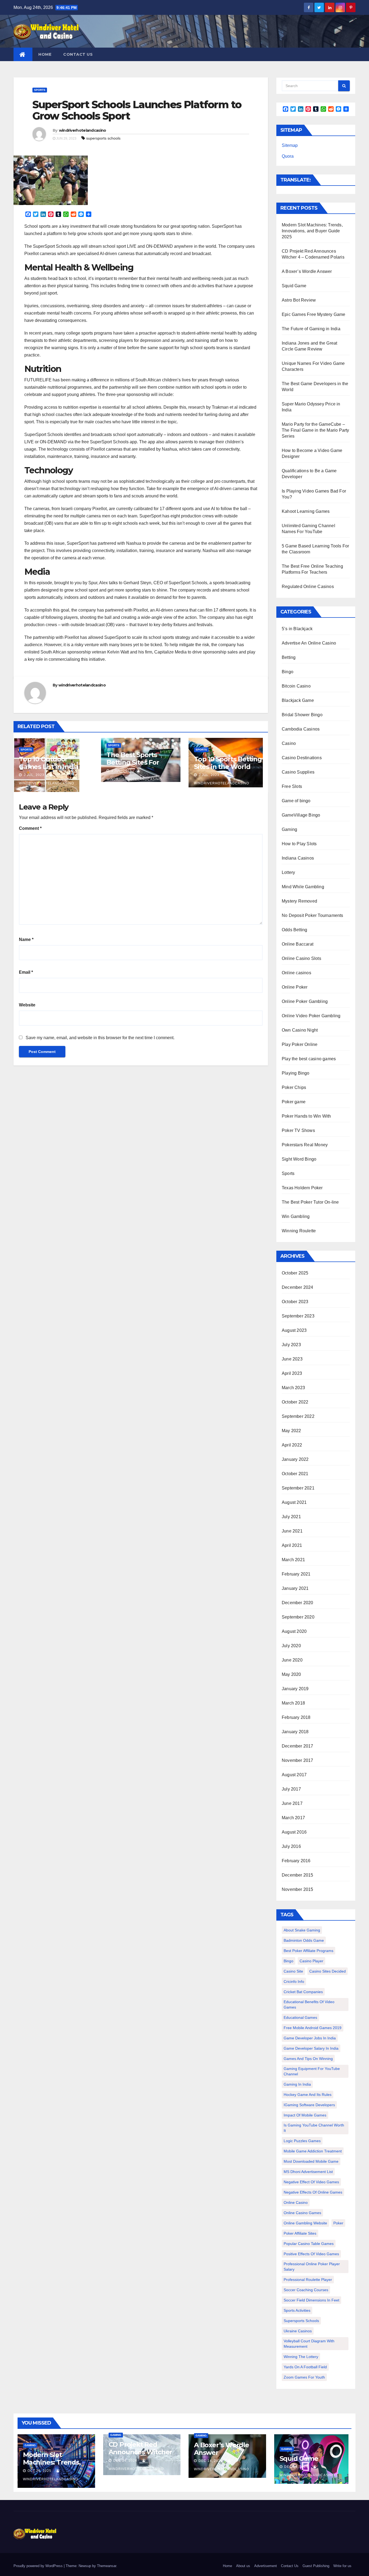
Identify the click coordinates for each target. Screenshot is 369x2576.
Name (26, 939)
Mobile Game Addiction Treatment (313, 2151)
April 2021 (292, 1545)
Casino (289, 743)
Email (26, 972)
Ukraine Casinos (298, 2331)
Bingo (288, 672)
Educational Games (300, 2017)
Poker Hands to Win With (306, 1116)
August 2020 (294, 1631)
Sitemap (290, 145)
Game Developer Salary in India (311, 2048)
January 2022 (295, 1459)
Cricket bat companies (303, 1992)
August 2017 (294, 1775)
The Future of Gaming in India (311, 329)
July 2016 (291, 1846)
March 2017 (293, 1818)
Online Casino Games (302, 2213)
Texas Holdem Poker (302, 1188)
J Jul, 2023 (33, 775)
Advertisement (266, 2566)
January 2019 (295, 1689)
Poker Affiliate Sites (300, 2233)
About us (243, 2566)
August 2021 (294, 1502)
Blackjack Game (298, 700)
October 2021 (295, 1474)
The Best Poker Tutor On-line (310, 1202)
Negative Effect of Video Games (311, 2182)
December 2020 (298, 1603)
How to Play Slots (299, 844)
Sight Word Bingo (299, 1159)
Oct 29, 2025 (39, 2471)
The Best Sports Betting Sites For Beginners (133, 762)
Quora (288, 156)
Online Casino (296, 2202)
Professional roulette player (308, 2280)
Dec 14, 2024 (125, 2461)
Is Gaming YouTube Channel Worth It (314, 2128)
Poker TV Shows (298, 1130)
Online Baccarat (298, 944)
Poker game (294, 1102)
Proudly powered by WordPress (39, 2566)
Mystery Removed (299, 901)
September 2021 (298, 1488)
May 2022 (291, 1431)
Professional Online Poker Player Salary (312, 2267)
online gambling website (305, 2223)
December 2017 (298, 1746)
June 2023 (292, 1359)
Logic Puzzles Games (302, 2141)
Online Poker (295, 987)
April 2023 (292, 1373)
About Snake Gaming (302, 1930)
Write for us (342, 2566)
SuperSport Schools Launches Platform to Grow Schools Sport (137, 110)
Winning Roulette (299, 1231)
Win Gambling (296, 1216)
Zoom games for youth (304, 2377)
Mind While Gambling (303, 887)
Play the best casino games (309, 1059)
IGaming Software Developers (309, 2105)
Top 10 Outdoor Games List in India (49, 763)
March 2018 (293, 1703)
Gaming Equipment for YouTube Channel (312, 2071)
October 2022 (295, 1402)
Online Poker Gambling (305, 1001)
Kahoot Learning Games (306, 511)
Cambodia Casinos (301, 729)
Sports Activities (297, 2310)
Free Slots (292, 786)
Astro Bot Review (299, 300)
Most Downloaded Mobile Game (311, 2161)
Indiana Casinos (298, 858)
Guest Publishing (316, 2566)
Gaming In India (297, 2084)
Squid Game (294, 286)
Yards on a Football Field (305, 2367)
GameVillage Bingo (301, 815)
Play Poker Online (300, 1044)
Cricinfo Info (294, 1981)
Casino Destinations (302, 758)
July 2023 (291, 1345)
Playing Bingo (296, 1073)
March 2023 (293, 1388)
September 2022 (298, 1416)
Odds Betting (294, 930)
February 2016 (296, 1861)
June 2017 (292, 1803)
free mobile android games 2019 (313, 2028)
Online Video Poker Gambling (311, 1016)
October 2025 (295, 1273)
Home (45, 54)
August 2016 (294, 1832)
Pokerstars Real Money (305, 1145)
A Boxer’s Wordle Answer (307, 271)
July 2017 (291, 1789)
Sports (40, 90)
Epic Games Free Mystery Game (314, 314)
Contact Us (78, 54)
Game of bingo (296, 801)
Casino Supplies (298, 772)
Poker (338, 2223)
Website (27, 1005)
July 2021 (291, 1517)
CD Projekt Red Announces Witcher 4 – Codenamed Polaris (140, 2456)
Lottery (288, 872)
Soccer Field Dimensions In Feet (311, 2300)
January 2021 (295, 1588)
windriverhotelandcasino (83, 130)
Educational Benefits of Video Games (309, 2004)
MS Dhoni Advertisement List (308, 2172)
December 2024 (298, 1287)
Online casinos (296, 973)
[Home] (23, 54)
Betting (289, 657)
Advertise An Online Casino (309, 643)
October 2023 (295, 1302)
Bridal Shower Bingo (302, 715)
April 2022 (292, 1445)
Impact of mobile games (305, 2115)
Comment (30, 828)
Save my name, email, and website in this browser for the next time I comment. (100, 1038)
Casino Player (311, 1961)
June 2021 (292, 1531)
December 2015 (298, 1875)
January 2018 (295, 1732)
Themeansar (107, 2566)
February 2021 (296, 1574)
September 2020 (298, 1617)
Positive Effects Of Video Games (311, 2254)
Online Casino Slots (301, 958)
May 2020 (291, 1674)
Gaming (289, 829)
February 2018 (296, 1717)
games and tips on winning (308, 2059)
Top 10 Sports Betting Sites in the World (228, 763)
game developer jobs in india (310, 2038)
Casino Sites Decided (328, 1971)
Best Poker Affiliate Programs (308, 1951)
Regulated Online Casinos (308, 587)
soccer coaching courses (306, 2290)
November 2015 (298, 1889)
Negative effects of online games (313, 2192)
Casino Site (293, 1971)
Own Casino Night (300, 1030)
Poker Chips (294, 1087)
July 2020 (291, 1646)
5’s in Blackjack (297, 629)
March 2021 (293, 1560)
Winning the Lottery (301, 2357)
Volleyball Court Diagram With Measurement (309, 2344)
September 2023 (298, 1316)
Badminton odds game (304, 1940)
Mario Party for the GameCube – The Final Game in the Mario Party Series (316, 430)
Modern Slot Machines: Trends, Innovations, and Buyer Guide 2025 (312, 231)
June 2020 (292, 1660)
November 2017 (298, 1760)
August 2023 (294, 1330)
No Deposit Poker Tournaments (313, 915)
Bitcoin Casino (296, 686)
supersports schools (103, 138)
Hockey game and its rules (308, 2095)
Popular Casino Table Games (309, 2244)
